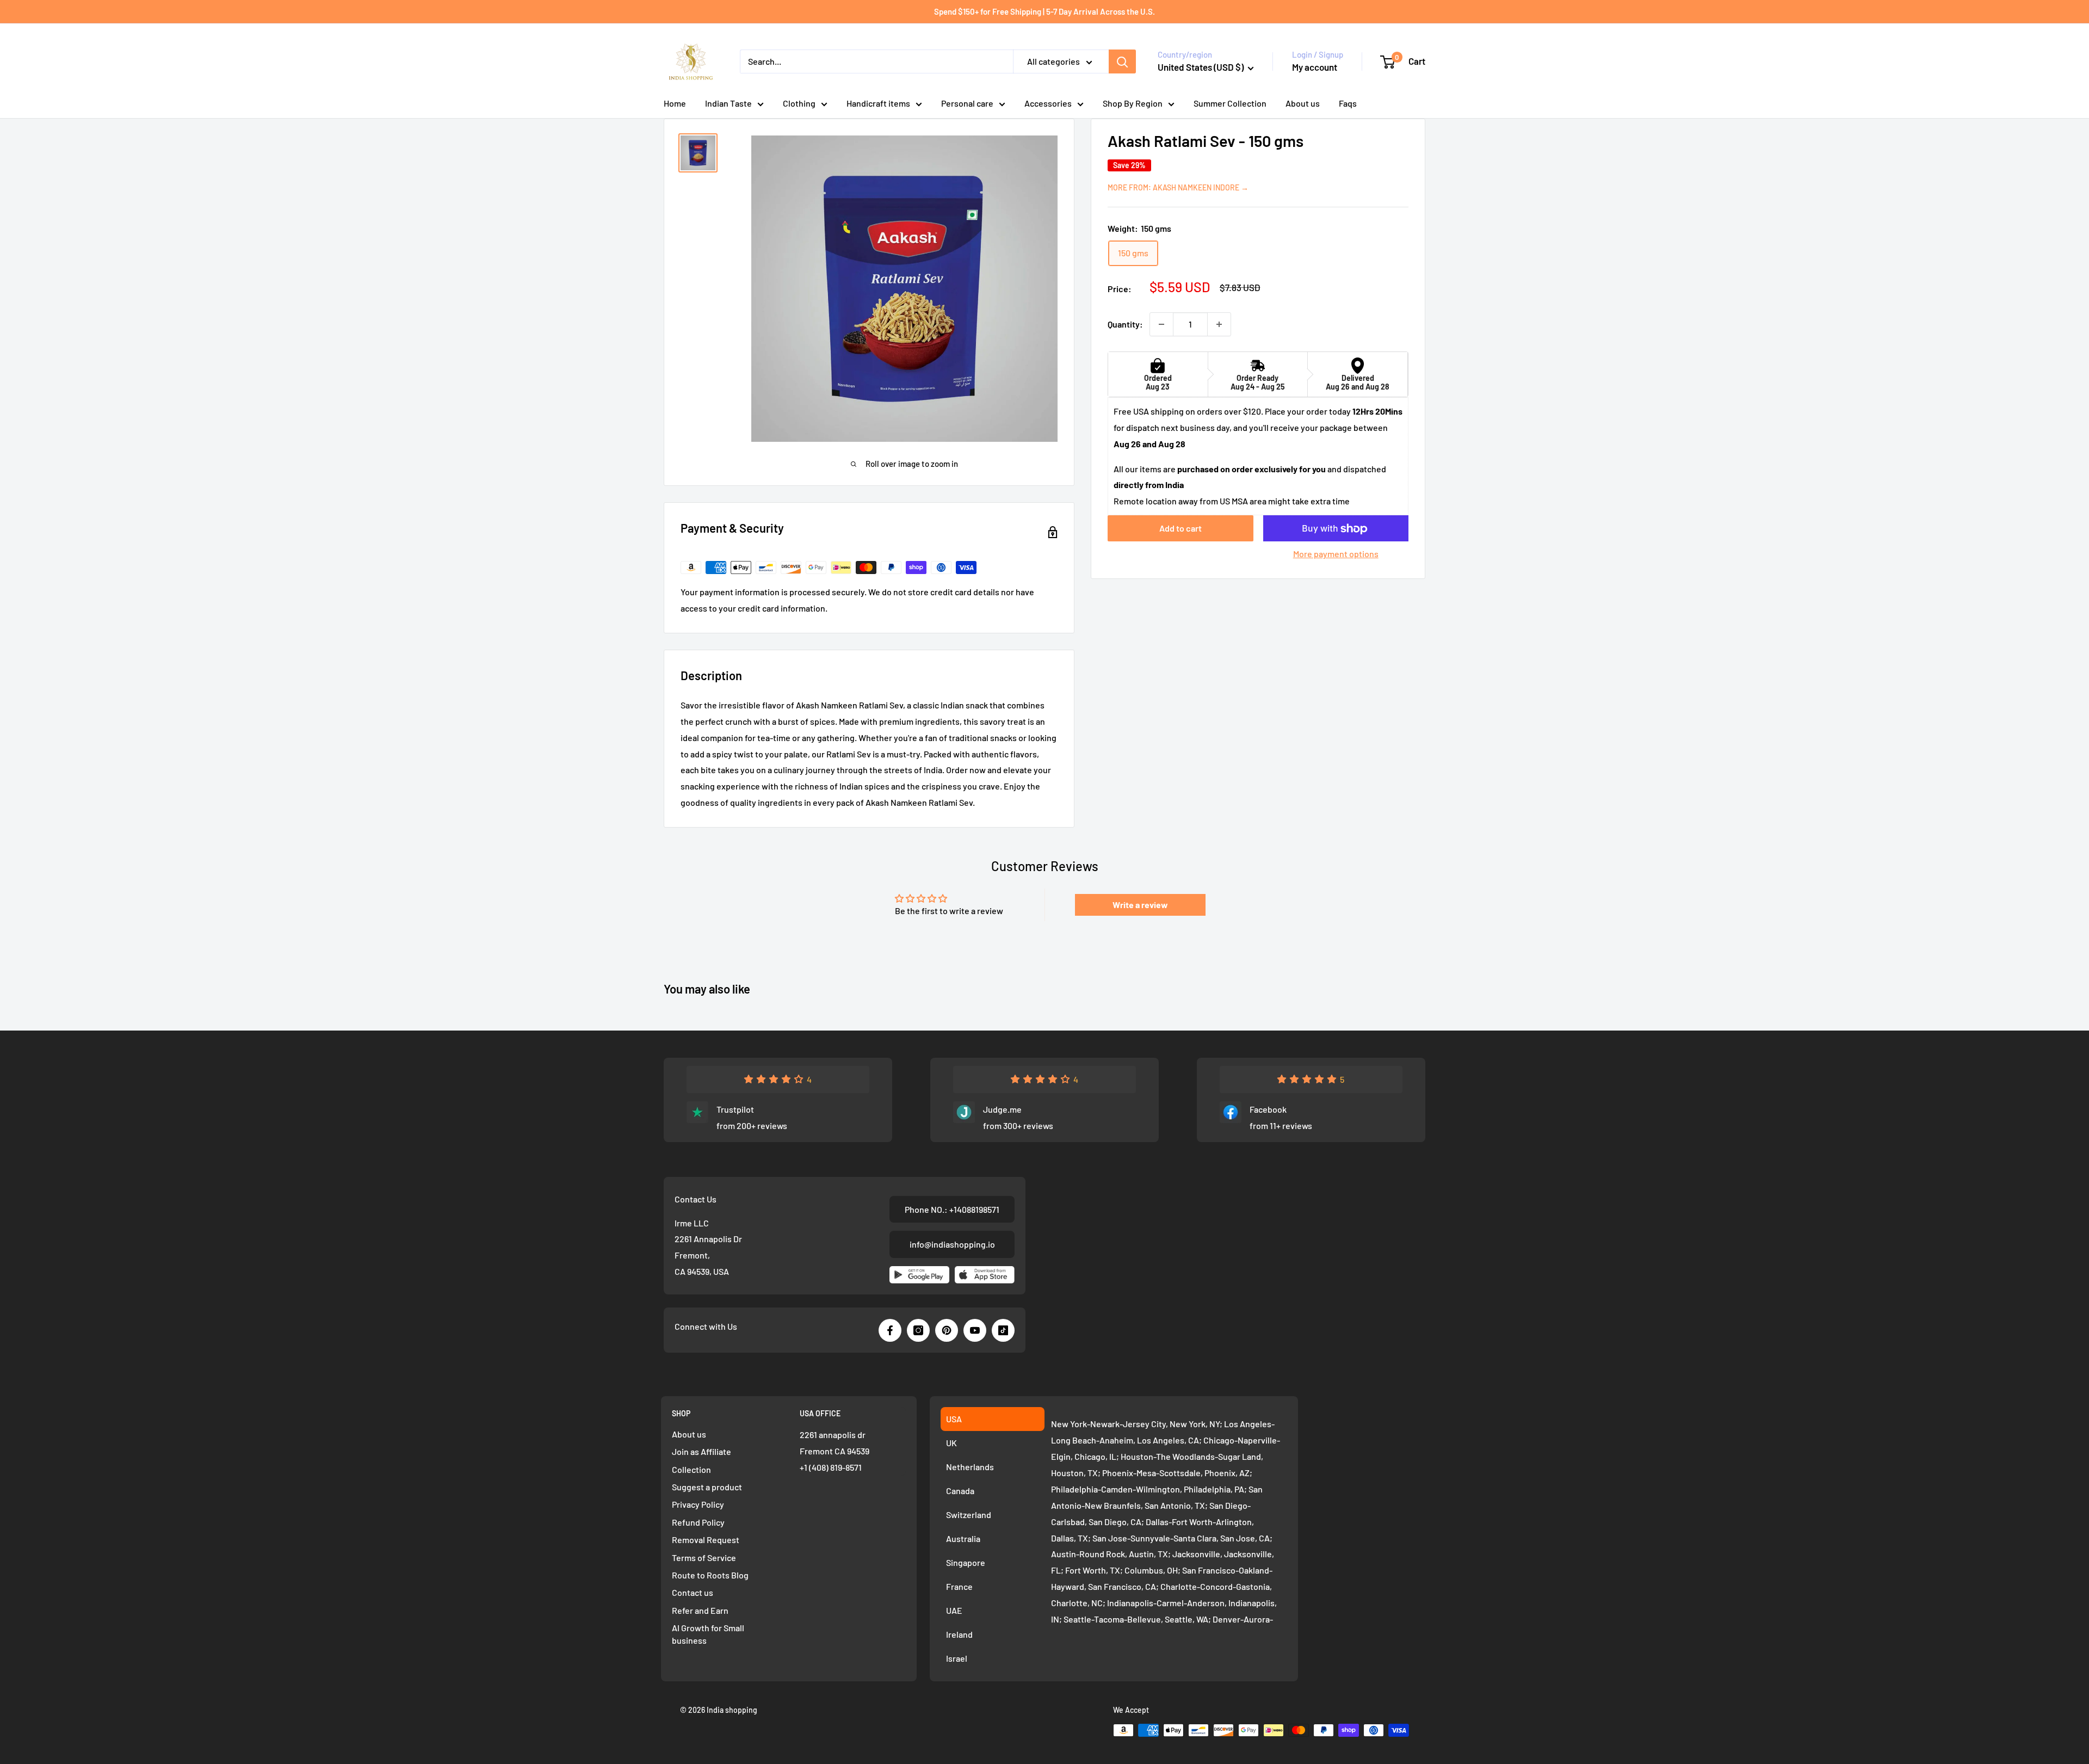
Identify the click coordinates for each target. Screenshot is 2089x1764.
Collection (691, 1469)
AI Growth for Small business (708, 1634)
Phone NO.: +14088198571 (952, 1209)
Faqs (1348, 103)
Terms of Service (704, 1558)
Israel (957, 1658)
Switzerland (969, 1515)
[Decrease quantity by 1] (1161, 324)
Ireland (959, 1634)
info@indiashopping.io (952, 1244)
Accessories (1048, 103)
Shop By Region (1133, 103)
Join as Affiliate (702, 1451)
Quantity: (1125, 324)
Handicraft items (878, 103)
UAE (954, 1610)
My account (1315, 67)
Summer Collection (1230, 103)
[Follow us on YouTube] (975, 1330)
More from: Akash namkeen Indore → (1178, 187)
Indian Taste (728, 103)
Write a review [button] (1140, 905)
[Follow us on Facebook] (890, 1330)
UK (951, 1443)
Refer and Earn (700, 1610)
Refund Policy (698, 1522)
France (959, 1586)
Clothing (799, 103)
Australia (963, 1538)
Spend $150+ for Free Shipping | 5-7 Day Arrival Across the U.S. (1044, 11)
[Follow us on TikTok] (1003, 1330)
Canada (960, 1491)
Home (675, 103)
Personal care (967, 103)
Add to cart (1181, 529)
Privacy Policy (698, 1504)
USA (954, 1419)
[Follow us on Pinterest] (947, 1330)
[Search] (1122, 61)
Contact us (693, 1592)
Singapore (966, 1562)
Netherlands (970, 1467)
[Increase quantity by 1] (1219, 324)
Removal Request (706, 1540)
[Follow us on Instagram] (918, 1330)
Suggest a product (707, 1487)
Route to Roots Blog (710, 1575)
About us (1303, 103)
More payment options (1336, 554)
